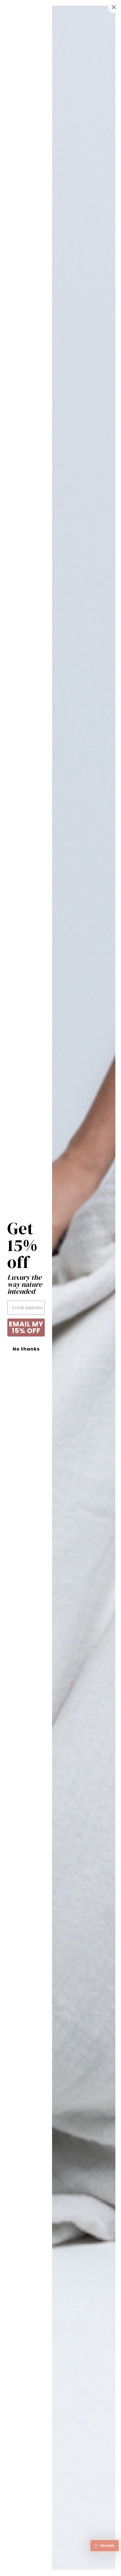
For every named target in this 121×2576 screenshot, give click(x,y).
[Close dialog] (114, 7)
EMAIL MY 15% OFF (26, 1327)
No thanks (26, 1349)
